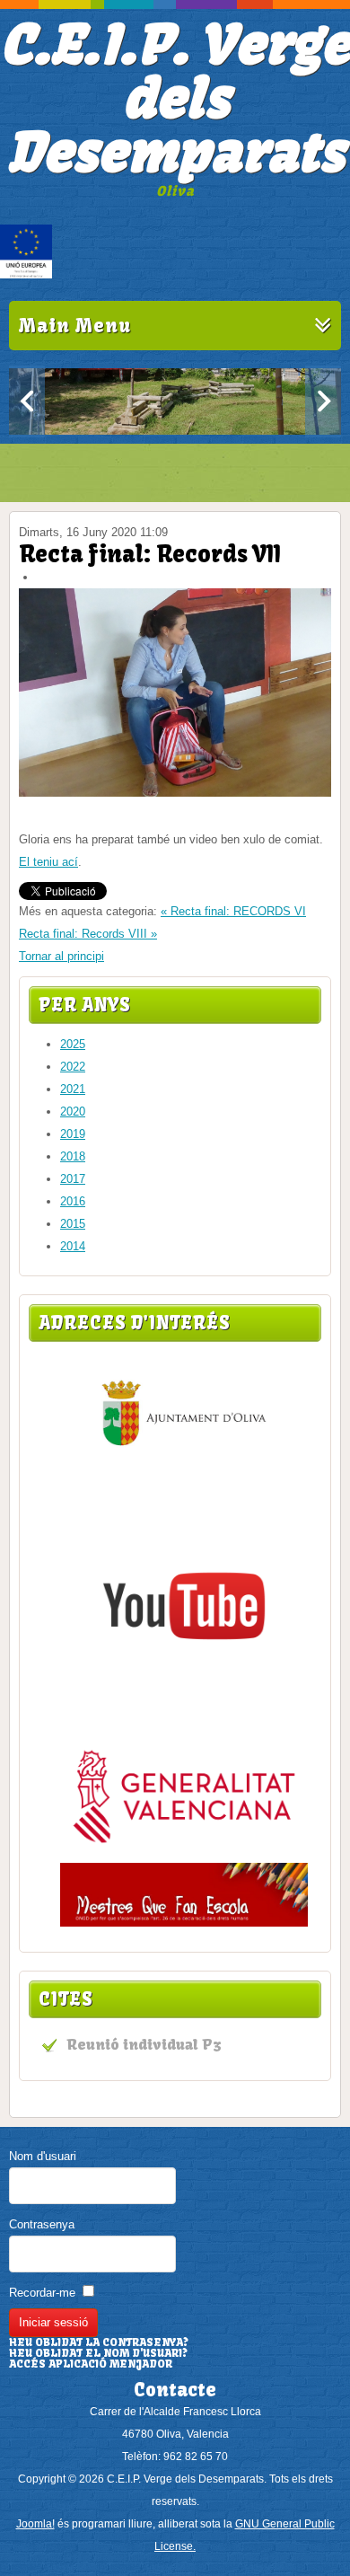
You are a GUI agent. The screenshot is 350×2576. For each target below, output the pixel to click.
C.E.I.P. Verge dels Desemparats (175, 98)
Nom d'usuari (43, 2156)
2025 (73, 1044)
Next (323, 401)
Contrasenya (42, 2224)
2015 (73, 1224)
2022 (73, 1067)
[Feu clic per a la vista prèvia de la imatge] (175, 793)
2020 (73, 1112)
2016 (73, 1201)
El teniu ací (48, 862)
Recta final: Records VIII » (88, 934)
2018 (73, 1156)
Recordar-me (42, 2293)
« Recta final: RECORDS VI (233, 911)
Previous (27, 401)
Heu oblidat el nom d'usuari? (98, 2353)
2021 (73, 1089)
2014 (73, 1246)
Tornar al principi (61, 956)
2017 (73, 1179)
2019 (73, 1134)
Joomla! (35, 2524)
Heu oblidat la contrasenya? (99, 2342)
